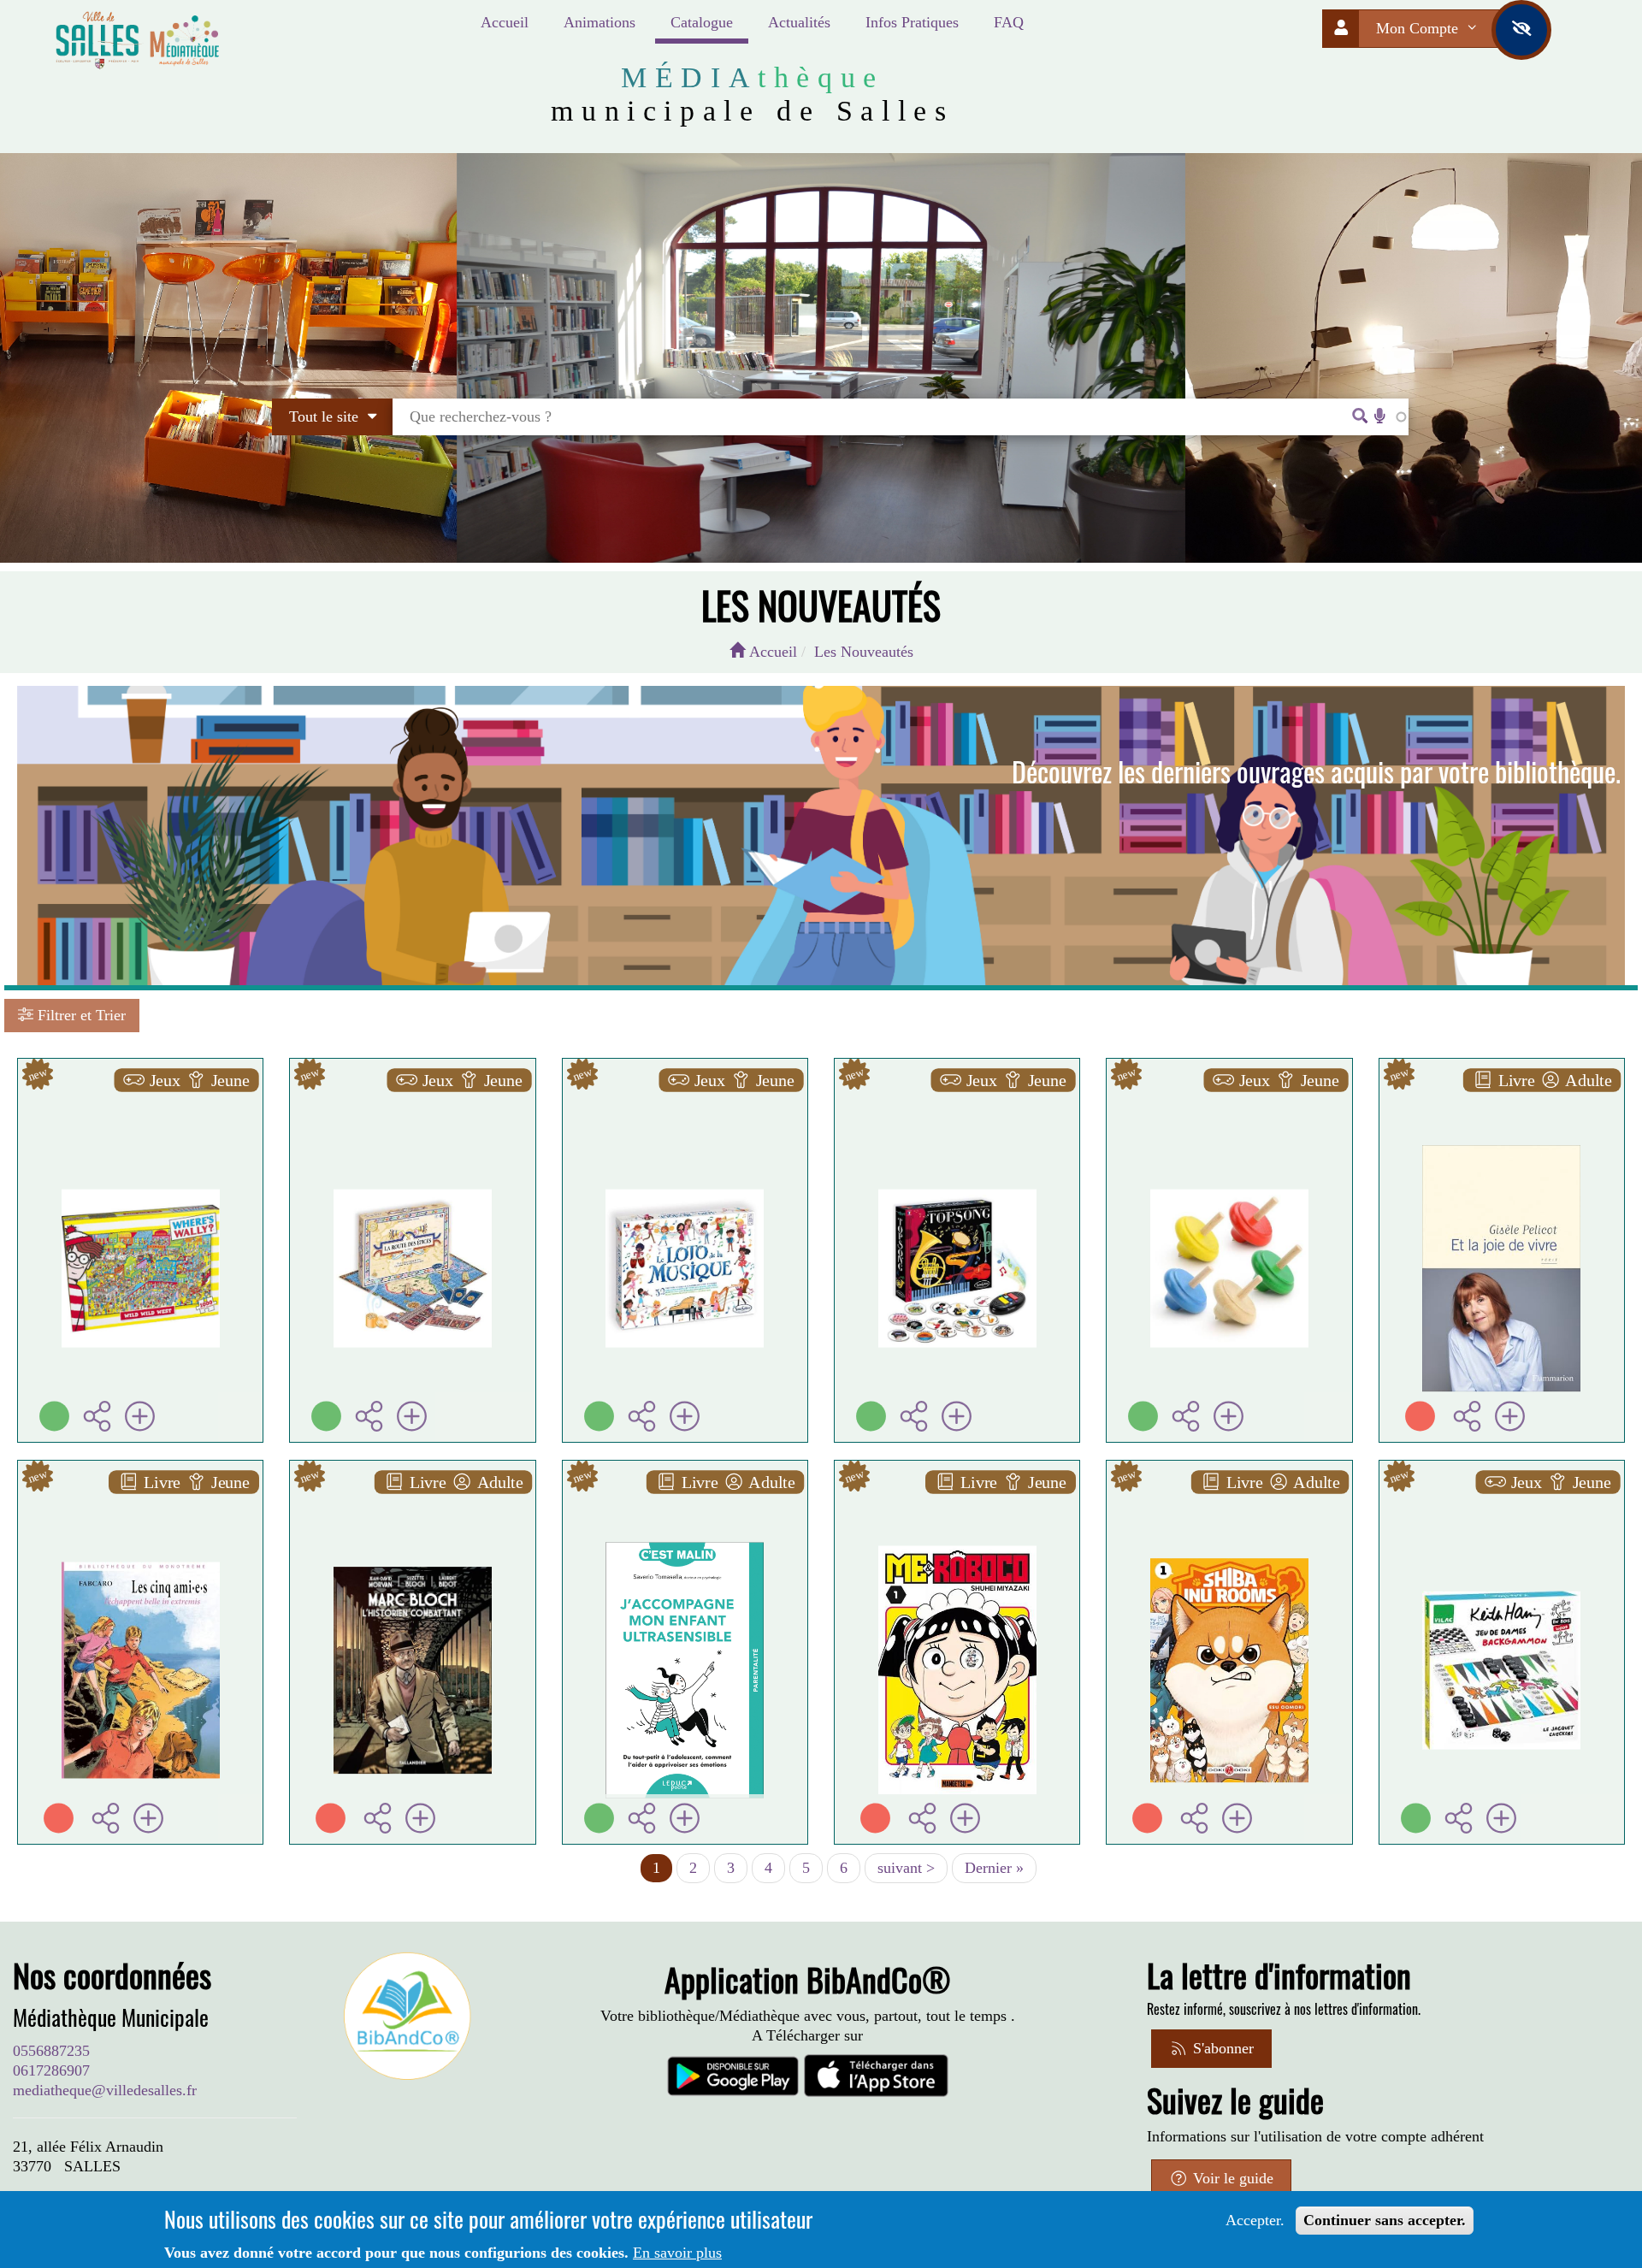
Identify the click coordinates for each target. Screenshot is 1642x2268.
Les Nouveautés (864, 652)
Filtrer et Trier (80, 1015)
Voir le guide (1231, 2178)
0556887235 (51, 2051)
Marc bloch (413, 1495)
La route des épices (412, 1093)
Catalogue (702, 22)
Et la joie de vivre (1502, 1093)
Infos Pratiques (912, 22)
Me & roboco (957, 1495)
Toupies (1229, 1093)
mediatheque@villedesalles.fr (105, 2090)
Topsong (957, 1093)
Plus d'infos (150, 1145)
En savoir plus (677, 2253)
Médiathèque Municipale (111, 2017)
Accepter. (1255, 2220)
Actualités (799, 22)
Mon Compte (1419, 28)
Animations (600, 22)
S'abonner (1221, 2048)
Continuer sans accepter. (1385, 2220)
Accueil (505, 22)
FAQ (1009, 22)
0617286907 (51, 2070)
